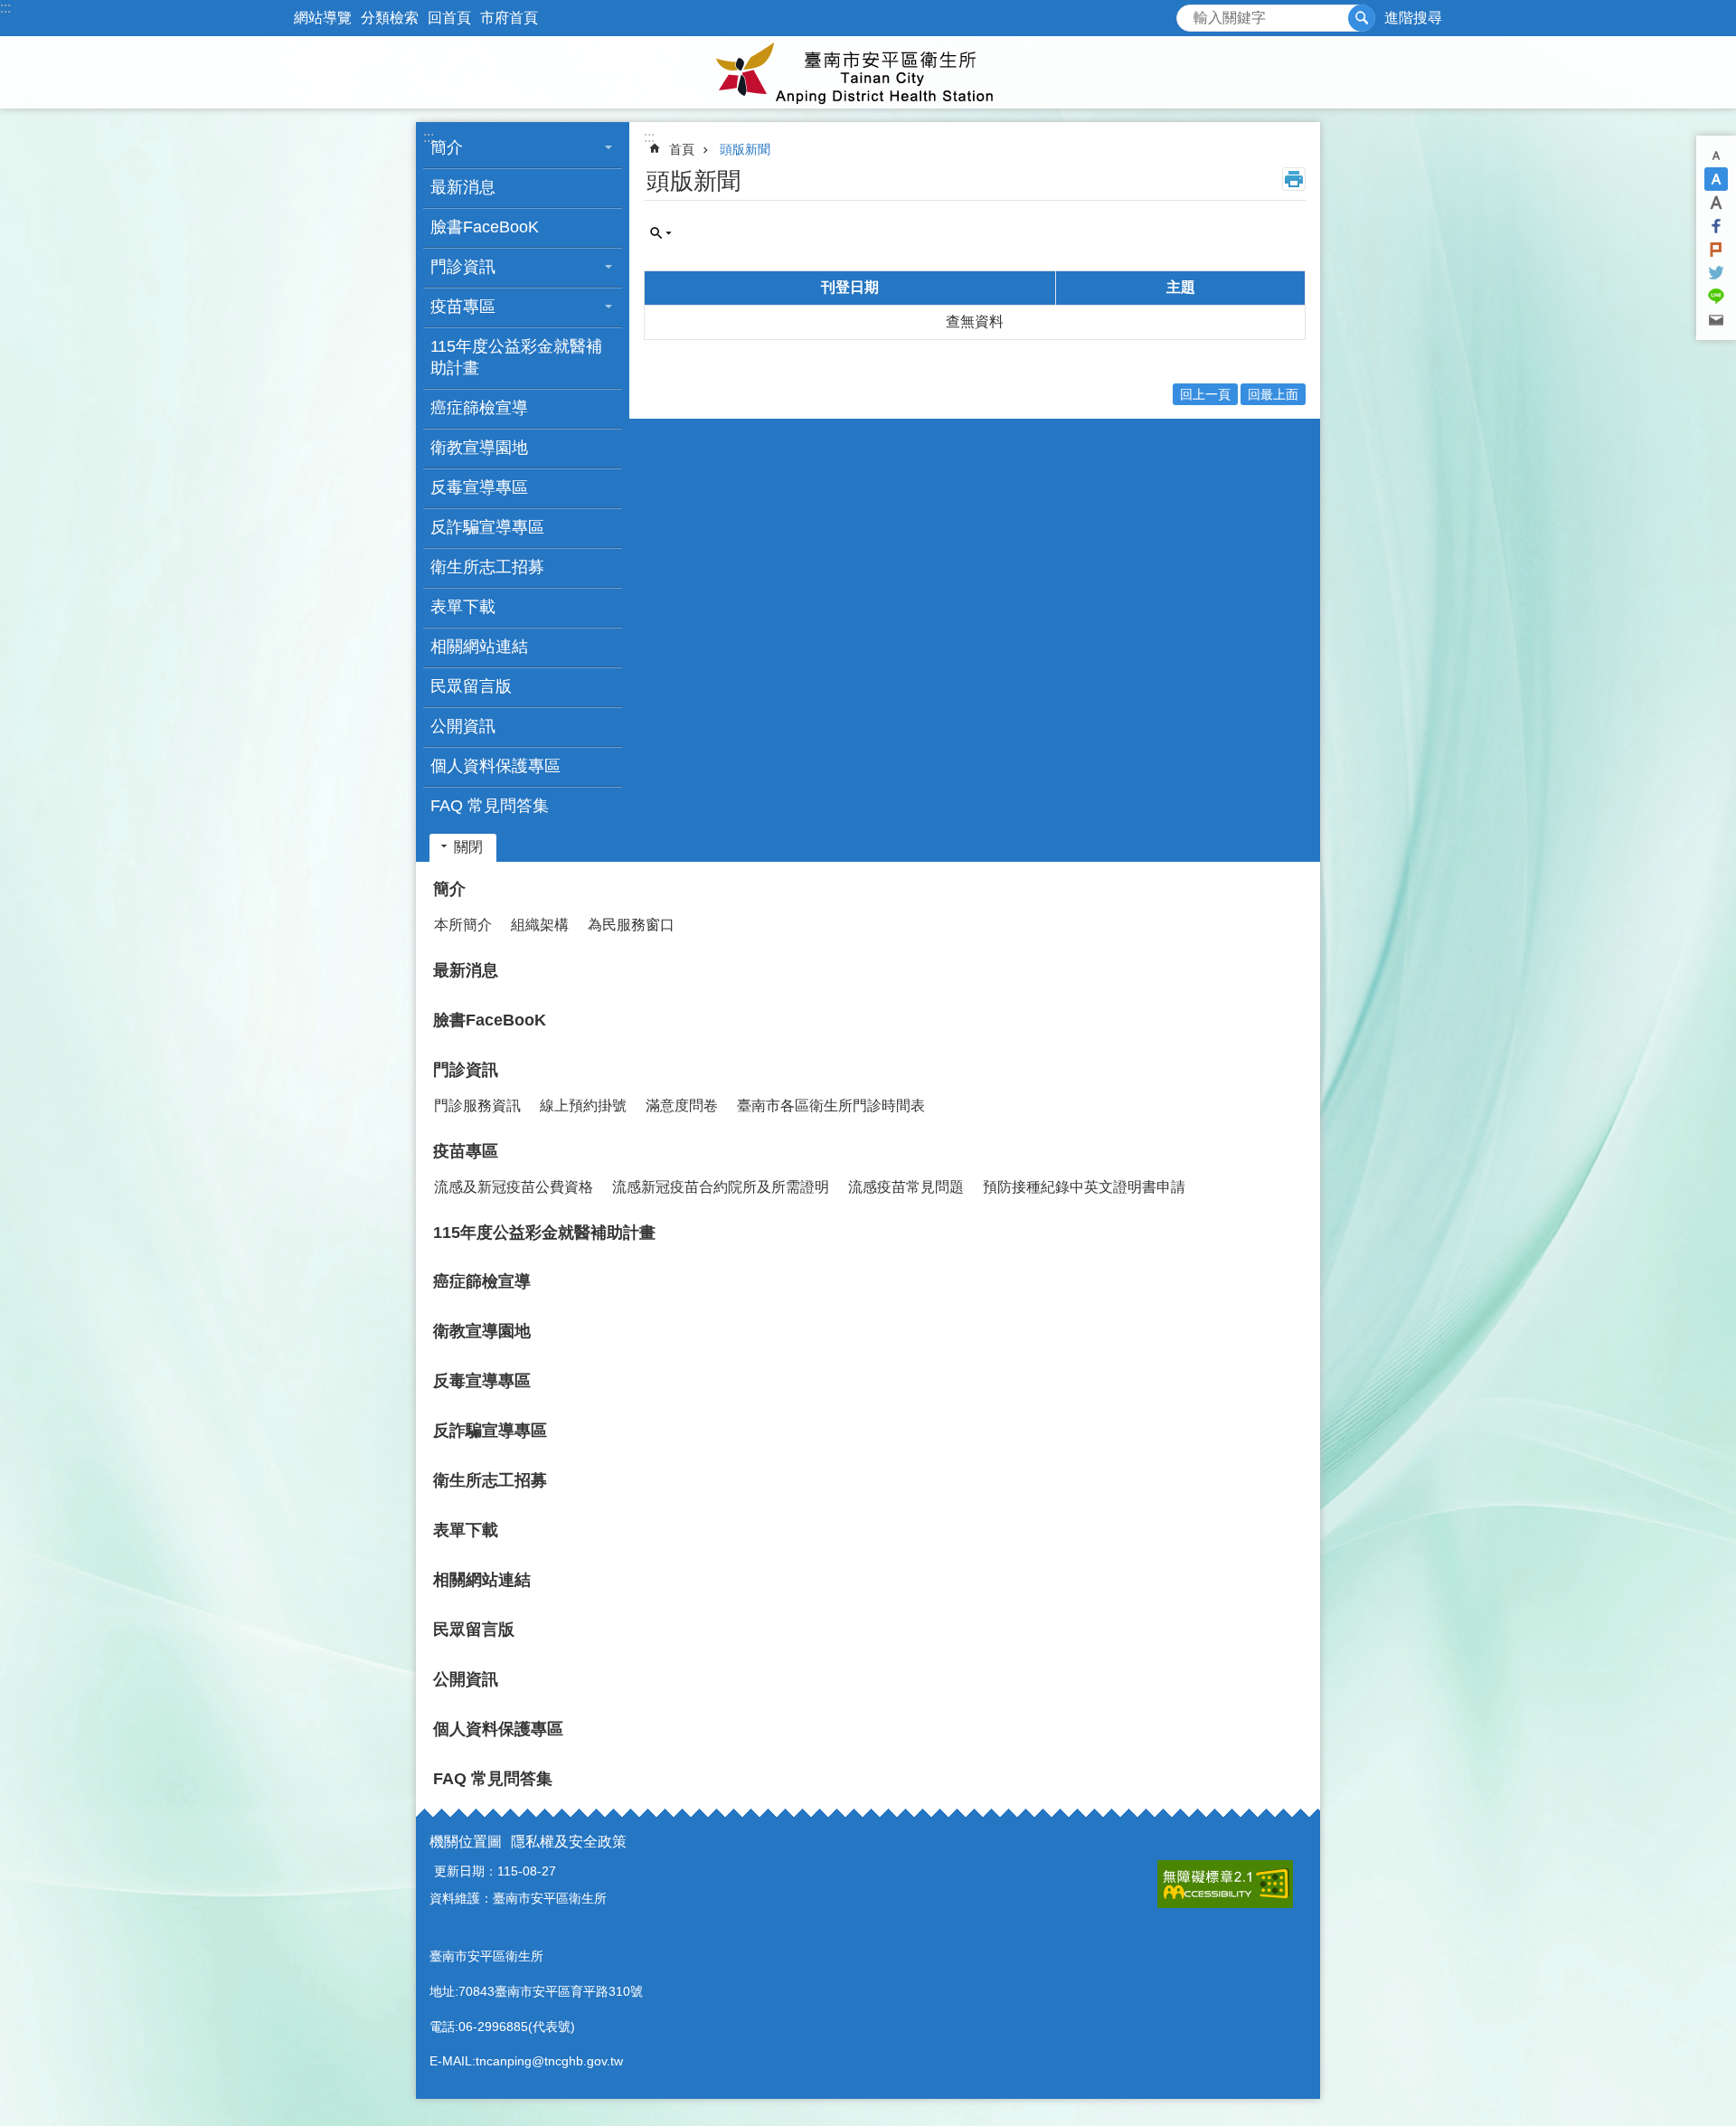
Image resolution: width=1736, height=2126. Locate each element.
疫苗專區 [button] (463, 307)
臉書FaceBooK (485, 227)
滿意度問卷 (682, 1106)
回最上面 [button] (1273, 394)
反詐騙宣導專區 (487, 527)
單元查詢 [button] (661, 233)
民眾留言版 (471, 686)
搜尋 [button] (1362, 18)
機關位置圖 (466, 1842)
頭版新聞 (745, 149)
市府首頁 (509, 18)
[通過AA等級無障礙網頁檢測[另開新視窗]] (1225, 1884)
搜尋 (1191, 13)
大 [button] (1716, 203)
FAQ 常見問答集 (490, 806)
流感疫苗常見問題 (906, 1187)
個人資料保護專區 (495, 766)
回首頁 (449, 18)
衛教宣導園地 (479, 448)
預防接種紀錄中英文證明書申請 (1084, 1187)
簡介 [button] (447, 147)
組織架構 (540, 925)
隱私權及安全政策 (569, 1842)
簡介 (449, 889)
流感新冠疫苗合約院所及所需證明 (721, 1187)
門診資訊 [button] (463, 267)
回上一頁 (1205, 394)
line (1716, 297)
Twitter (1716, 273)
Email (1716, 320)
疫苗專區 (466, 1151)
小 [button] (1716, 156)
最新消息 (463, 187)
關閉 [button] (468, 847)
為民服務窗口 (631, 925)
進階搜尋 (1413, 18)
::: (5, 8)
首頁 (682, 149)
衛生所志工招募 (487, 567)
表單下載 (463, 607)
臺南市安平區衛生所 (868, 72)
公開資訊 (463, 726)
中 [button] (1716, 179)
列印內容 (1294, 179)
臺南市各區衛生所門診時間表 (831, 1106)
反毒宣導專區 (479, 487)
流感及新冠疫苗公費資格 (514, 1187)
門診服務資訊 (477, 1106)
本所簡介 (463, 925)
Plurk (1716, 250)
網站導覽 (323, 18)
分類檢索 (390, 18)
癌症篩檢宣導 (479, 408)
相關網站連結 (479, 647)
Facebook (1716, 226)
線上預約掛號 (583, 1106)
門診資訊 (466, 1070)
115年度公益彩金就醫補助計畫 (516, 357)
